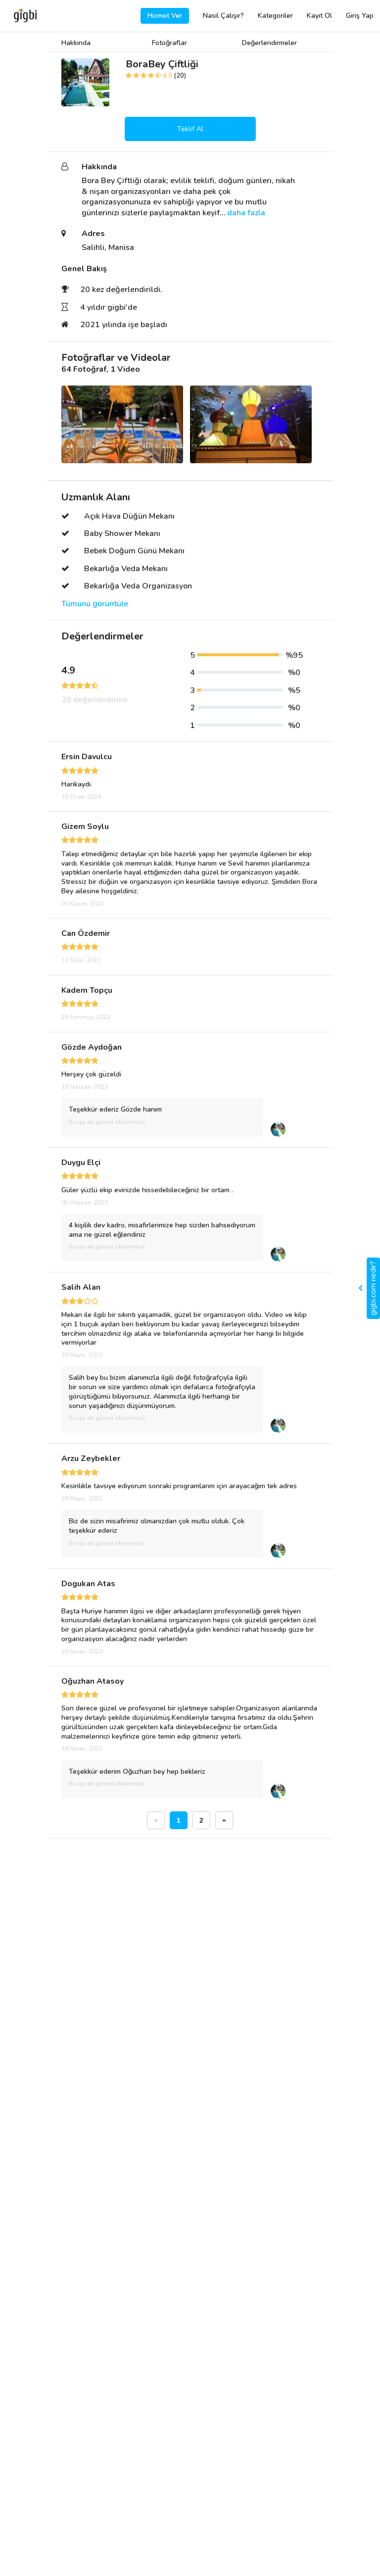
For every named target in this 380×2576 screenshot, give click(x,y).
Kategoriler (275, 16)
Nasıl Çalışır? (223, 16)
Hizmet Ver (165, 16)
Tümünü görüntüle (95, 604)
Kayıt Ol (319, 16)
